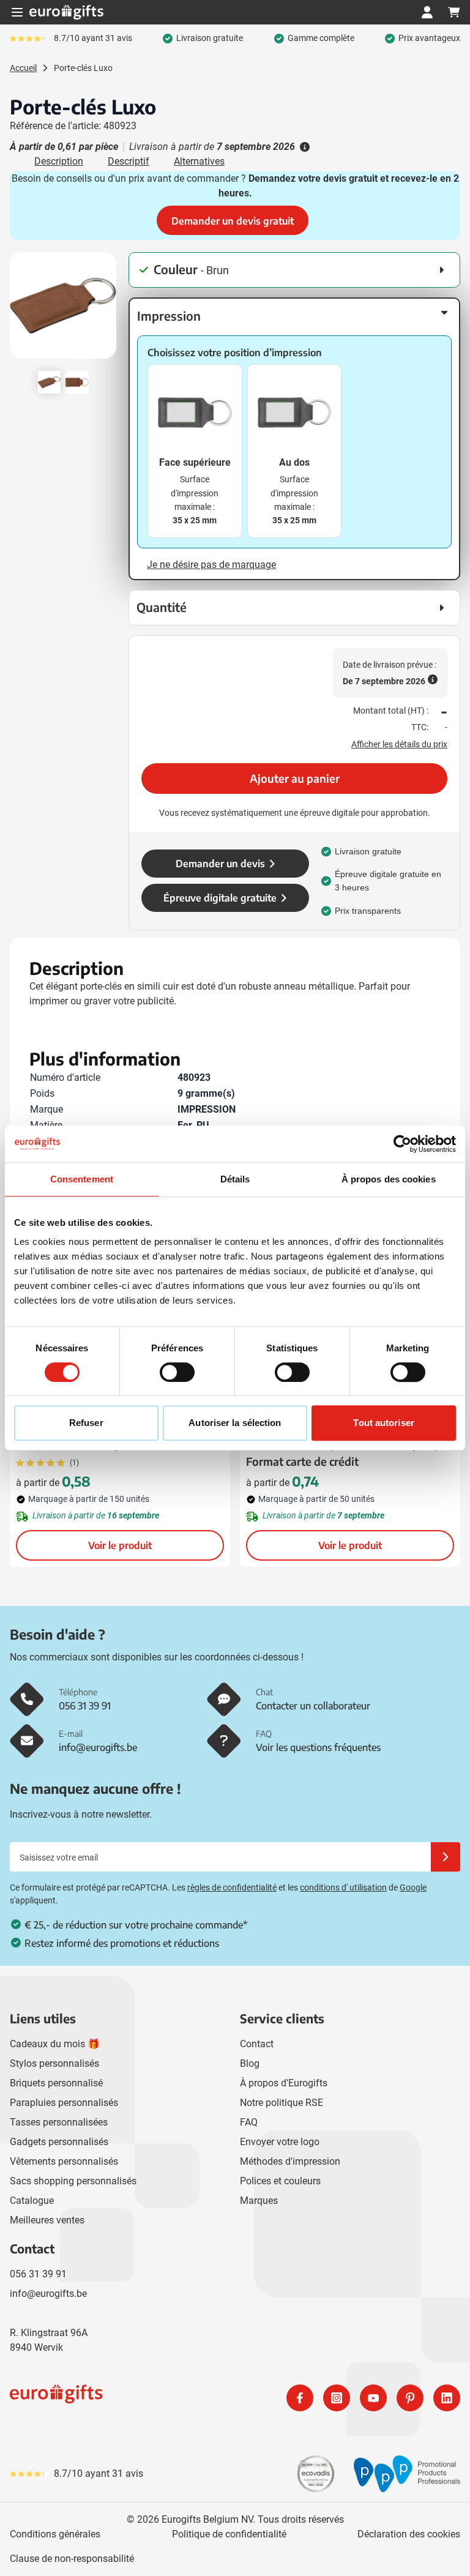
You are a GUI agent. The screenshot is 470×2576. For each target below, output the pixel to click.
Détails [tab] (235, 1179)
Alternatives (199, 161)
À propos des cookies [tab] (389, 1179)
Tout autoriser (383, 1423)
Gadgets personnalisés (59, 2142)
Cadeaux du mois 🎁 (55, 2044)
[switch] (177, 1372)
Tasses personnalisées (59, 2122)
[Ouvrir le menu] (17, 12)
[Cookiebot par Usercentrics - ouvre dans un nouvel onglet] (402, 1144)
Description (59, 161)
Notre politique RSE (282, 2103)
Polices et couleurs (280, 2181)
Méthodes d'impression (290, 2161)
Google (413, 1887)
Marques (259, 2201)
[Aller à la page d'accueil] (66, 12)
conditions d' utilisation (343, 1887)
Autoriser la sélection (235, 1423)
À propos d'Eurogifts (284, 2083)
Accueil (23, 68)
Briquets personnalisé (56, 2083)
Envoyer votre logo (280, 2142)
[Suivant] (105, 310)
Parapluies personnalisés (64, 2103)
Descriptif (129, 161)
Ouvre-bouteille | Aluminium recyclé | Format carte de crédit (341, 1453)
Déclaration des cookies (409, 2534)
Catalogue (32, 2201)
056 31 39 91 (38, 2274)
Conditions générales (55, 2534)
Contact (257, 2044)
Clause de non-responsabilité (72, 2559)
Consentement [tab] (82, 1179)
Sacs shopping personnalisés (73, 2181)
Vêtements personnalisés (64, 2161)
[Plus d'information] (304, 147)
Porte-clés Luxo (83, 68)
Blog (250, 2063)
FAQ (249, 2122)
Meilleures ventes (47, 2220)
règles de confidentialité (232, 1887)
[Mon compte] (427, 12)
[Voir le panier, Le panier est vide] (454, 12)
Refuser (86, 1423)
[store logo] (120, 2398)
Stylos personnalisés (54, 2063)
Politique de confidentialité (229, 2534)
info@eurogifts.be (48, 2294)
